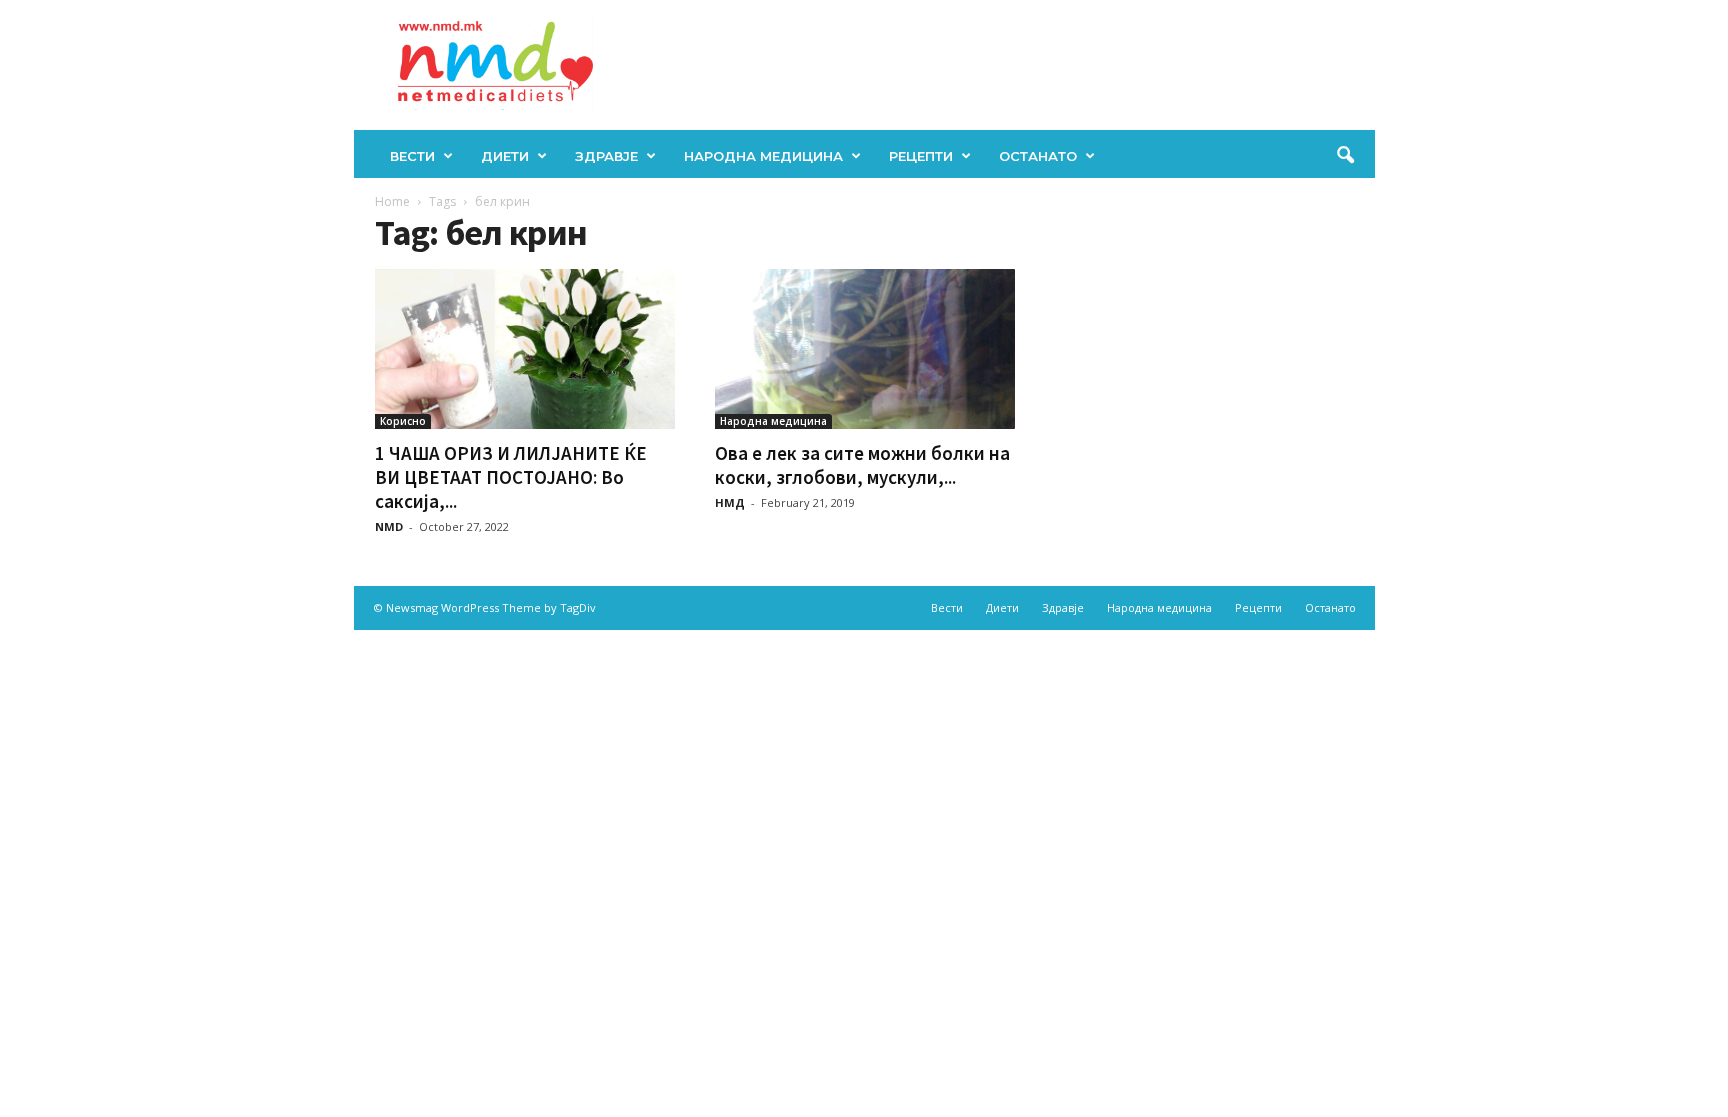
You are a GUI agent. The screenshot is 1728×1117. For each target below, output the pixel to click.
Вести (412, 156)
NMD (389, 526)
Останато (1038, 156)
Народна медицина (763, 156)
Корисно (403, 421)
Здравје (606, 156)
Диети (505, 156)
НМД (730, 502)
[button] (1345, 156)
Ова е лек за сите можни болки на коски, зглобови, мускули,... (862, 465)
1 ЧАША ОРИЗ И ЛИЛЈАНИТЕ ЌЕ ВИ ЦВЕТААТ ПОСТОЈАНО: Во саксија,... (511, 477)
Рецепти (921, 156)
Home (392, 201)
